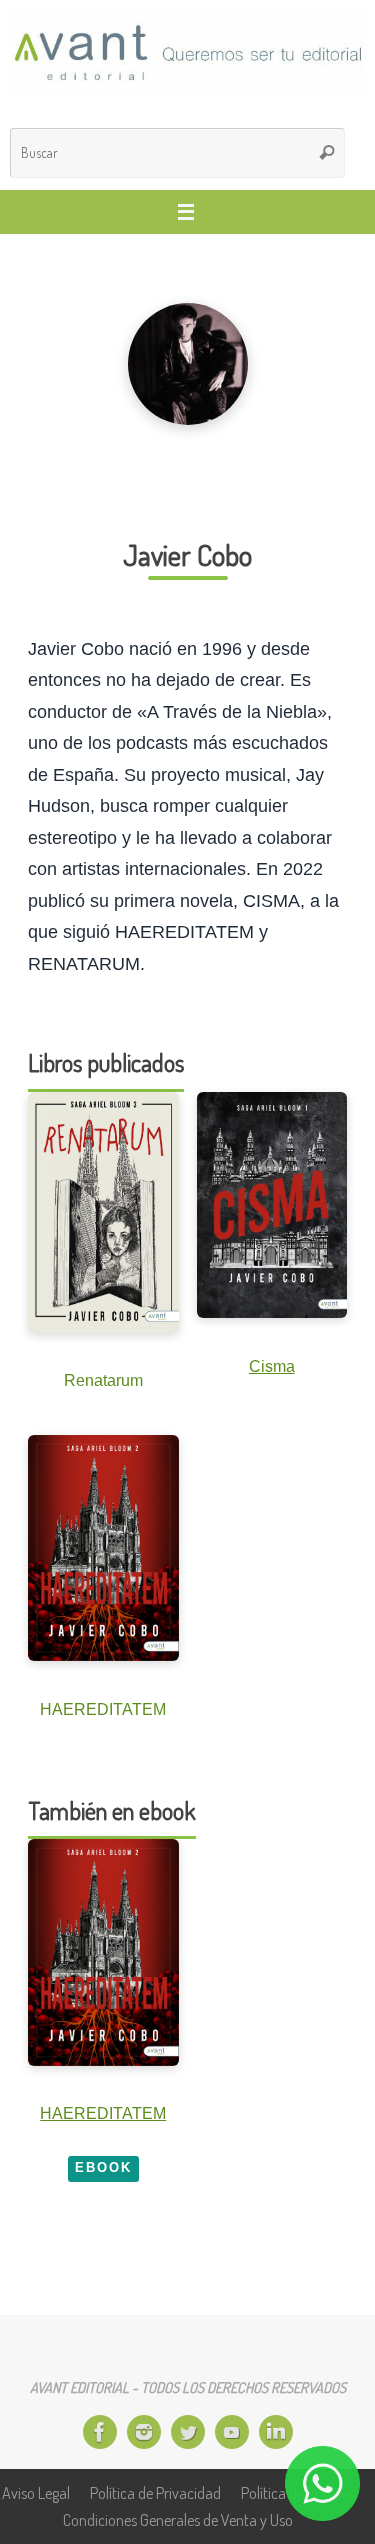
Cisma (272, 1366)
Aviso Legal (36, 2492)
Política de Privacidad (155, 2492)
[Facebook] (100, 2432)
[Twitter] (188, 2432)
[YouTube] (232, 2432)
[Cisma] (272, 1205)
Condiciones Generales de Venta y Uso (178, 2519)
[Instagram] (144, 2432)
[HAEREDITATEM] (103, 1952)
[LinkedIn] (276, 2432)
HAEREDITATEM (103, 2113)
